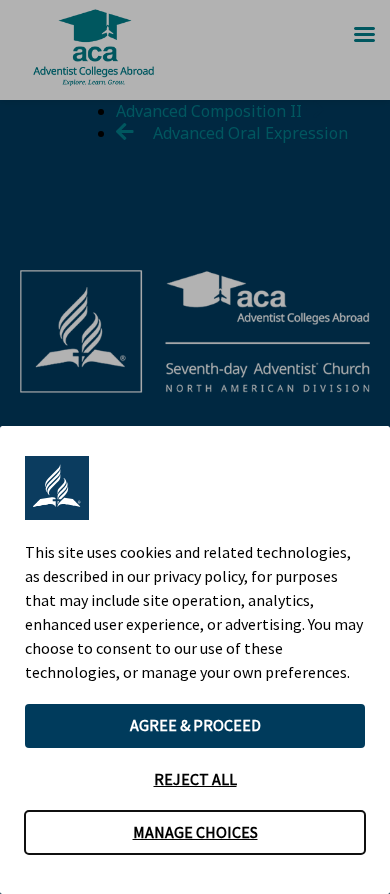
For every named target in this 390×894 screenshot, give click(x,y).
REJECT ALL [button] (195, 779)
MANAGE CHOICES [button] (195, 832)
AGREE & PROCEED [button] (195, 725)
